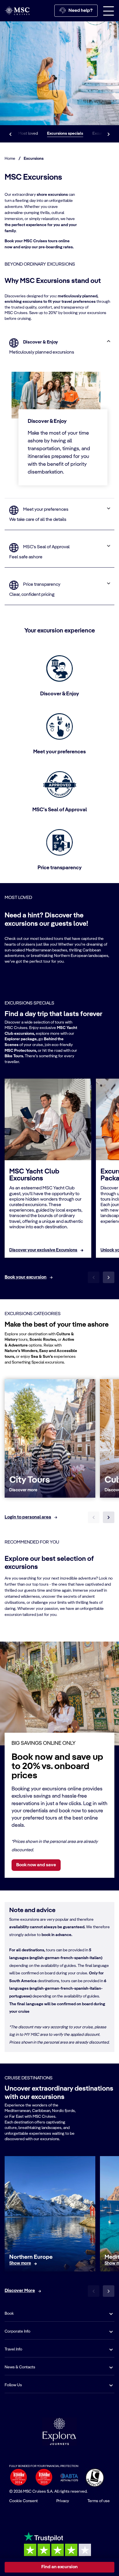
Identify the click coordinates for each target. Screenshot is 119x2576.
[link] (43, 1250)
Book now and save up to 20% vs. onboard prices (57, 1766)
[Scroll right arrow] (109, 134)
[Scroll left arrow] (10, 134)
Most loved (28, 134)
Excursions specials (65, 134)
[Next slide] (109, 1277)
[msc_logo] (17, 11)
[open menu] (109, 11)
